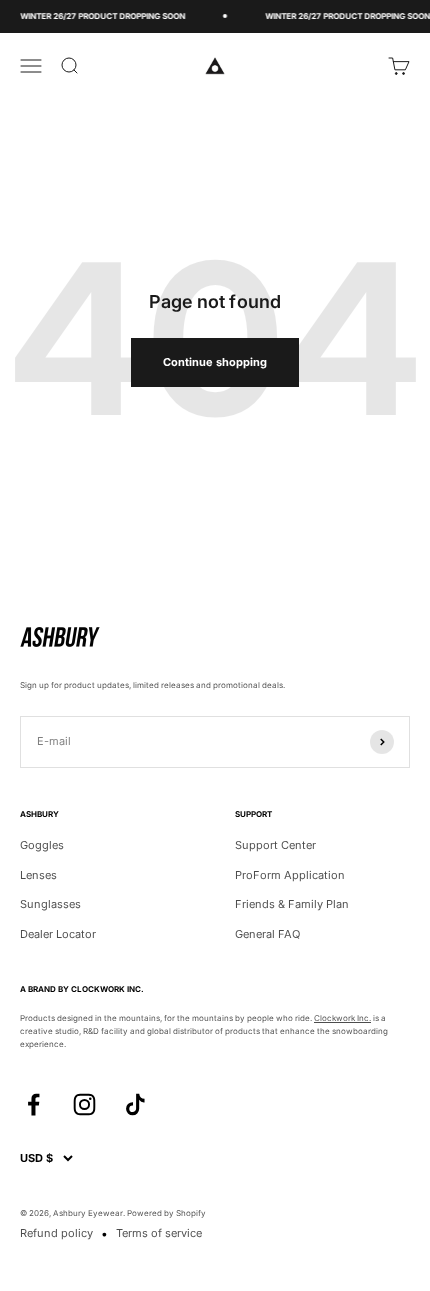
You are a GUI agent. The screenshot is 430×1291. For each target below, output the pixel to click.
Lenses (38, 875)
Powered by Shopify (166, 1213)
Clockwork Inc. (342, 1018)
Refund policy (56, 1233)
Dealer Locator (58, 934)
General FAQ (267, 934)
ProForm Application (290, 875)
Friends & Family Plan (292, 904)
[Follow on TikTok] (135, 1104)
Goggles (42, 845)
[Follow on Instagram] (84, 1104)
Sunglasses (50, 904)
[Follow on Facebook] (33, 1104)
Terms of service (159, 1233)
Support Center (275, 845)
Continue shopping (215, 362)
